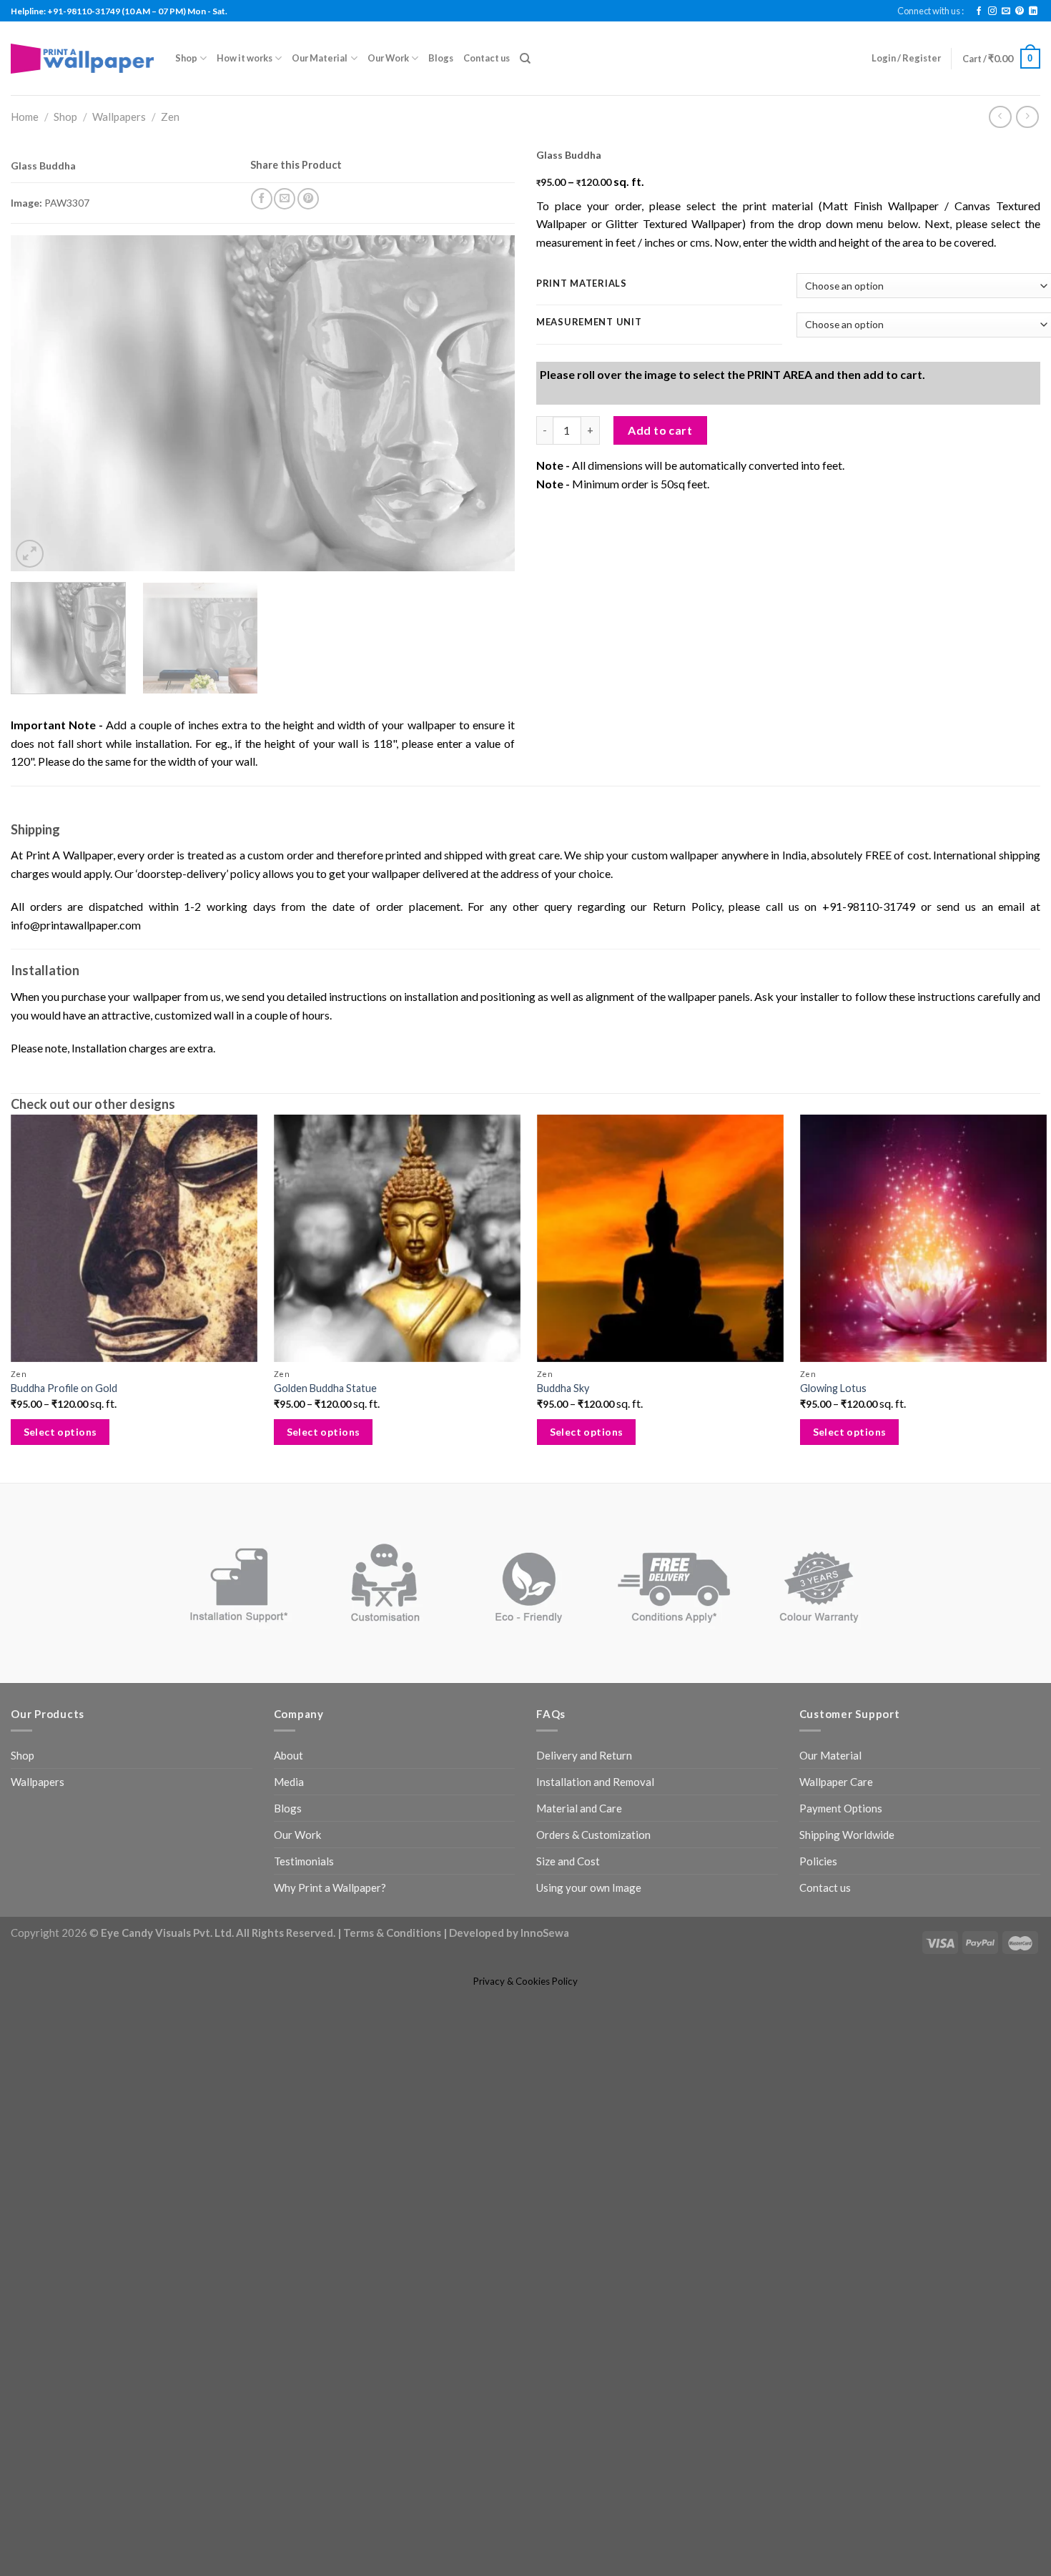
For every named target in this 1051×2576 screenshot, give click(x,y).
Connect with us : (931, 11)
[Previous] (39, 413)
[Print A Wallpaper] (82, 58)
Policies (818, 1914)
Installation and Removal (595, 1835)
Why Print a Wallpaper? (330, 1940)
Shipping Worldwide (847, 1887)
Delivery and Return (584, 1808)
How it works (245, 58)
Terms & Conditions (392, 1985)
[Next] (487, 413)
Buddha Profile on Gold (64, 1441)
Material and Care (579, 1861)
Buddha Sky (559, 1441)
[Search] (525, 59)
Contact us (487, 58)
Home (25, 117)
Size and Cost (568, 1914)
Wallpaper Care (836, 1835)
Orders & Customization (593, 1887)
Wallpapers (119, 117)
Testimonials (304, 1914)
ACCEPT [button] (1006, 2551)
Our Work (388, 58)
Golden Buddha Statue (323, 1441)
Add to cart (660, 585)
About (288, 1808)
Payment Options (841, 1861)
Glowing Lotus (827, 1441)
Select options (60, 1485)
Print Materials (582, 284)
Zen (170, 117)
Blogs (441, 58)
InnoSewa (545, 1985)
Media (289, 1835)
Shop (186, 58)
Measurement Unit (589, 322)
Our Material (320, 58)
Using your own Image (589, 1940)
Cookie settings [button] (932, 2551)
